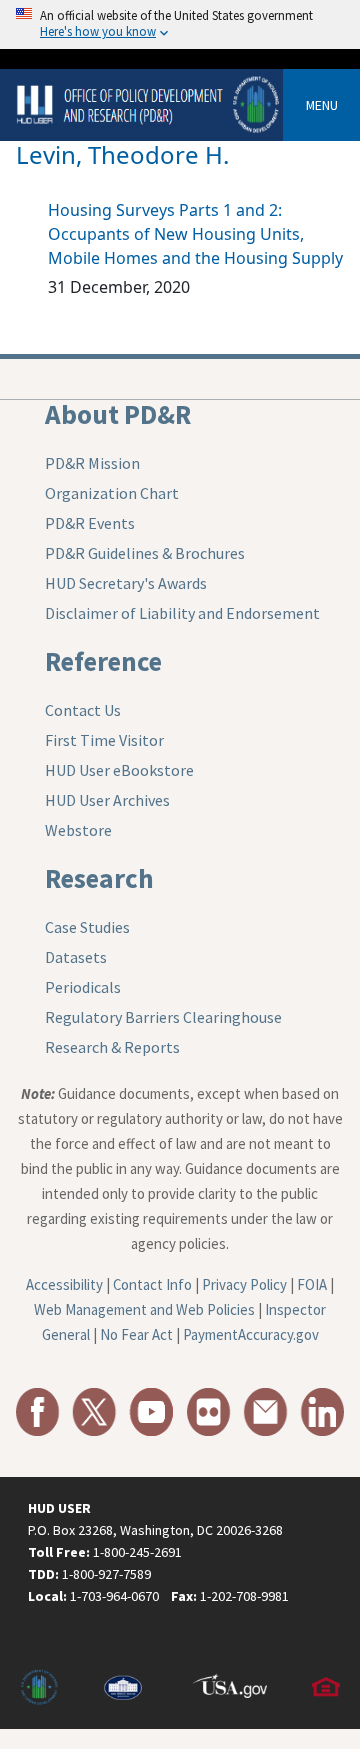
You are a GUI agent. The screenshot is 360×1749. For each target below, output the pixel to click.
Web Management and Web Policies (144, 1309)
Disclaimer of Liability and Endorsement (182, 613)
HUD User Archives (107, 800)
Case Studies (87, 927)
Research (99, 878)
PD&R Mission (92, 463)
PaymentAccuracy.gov (251, 1334)
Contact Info (152, 1284)
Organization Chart (112, 493)
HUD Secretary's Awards (126, 583)
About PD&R (118, 414)
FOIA (312, 1284)
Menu (322, 105)
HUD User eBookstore (119, 770)
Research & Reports (112, 1047)
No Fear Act (136, 1334)
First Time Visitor (104, 740)
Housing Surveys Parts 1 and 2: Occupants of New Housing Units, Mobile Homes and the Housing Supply (195, 234)
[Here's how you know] (180, 24)
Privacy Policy (244, 1284)
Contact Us (83, 710)
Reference (103, 661)
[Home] (149, 103)
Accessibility (64, 1284)
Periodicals (83, 987)
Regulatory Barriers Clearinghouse (163, 1017)
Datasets (76, 957)
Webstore (78, 830)
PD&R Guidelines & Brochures (145, 553)
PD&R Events (90, 523)
